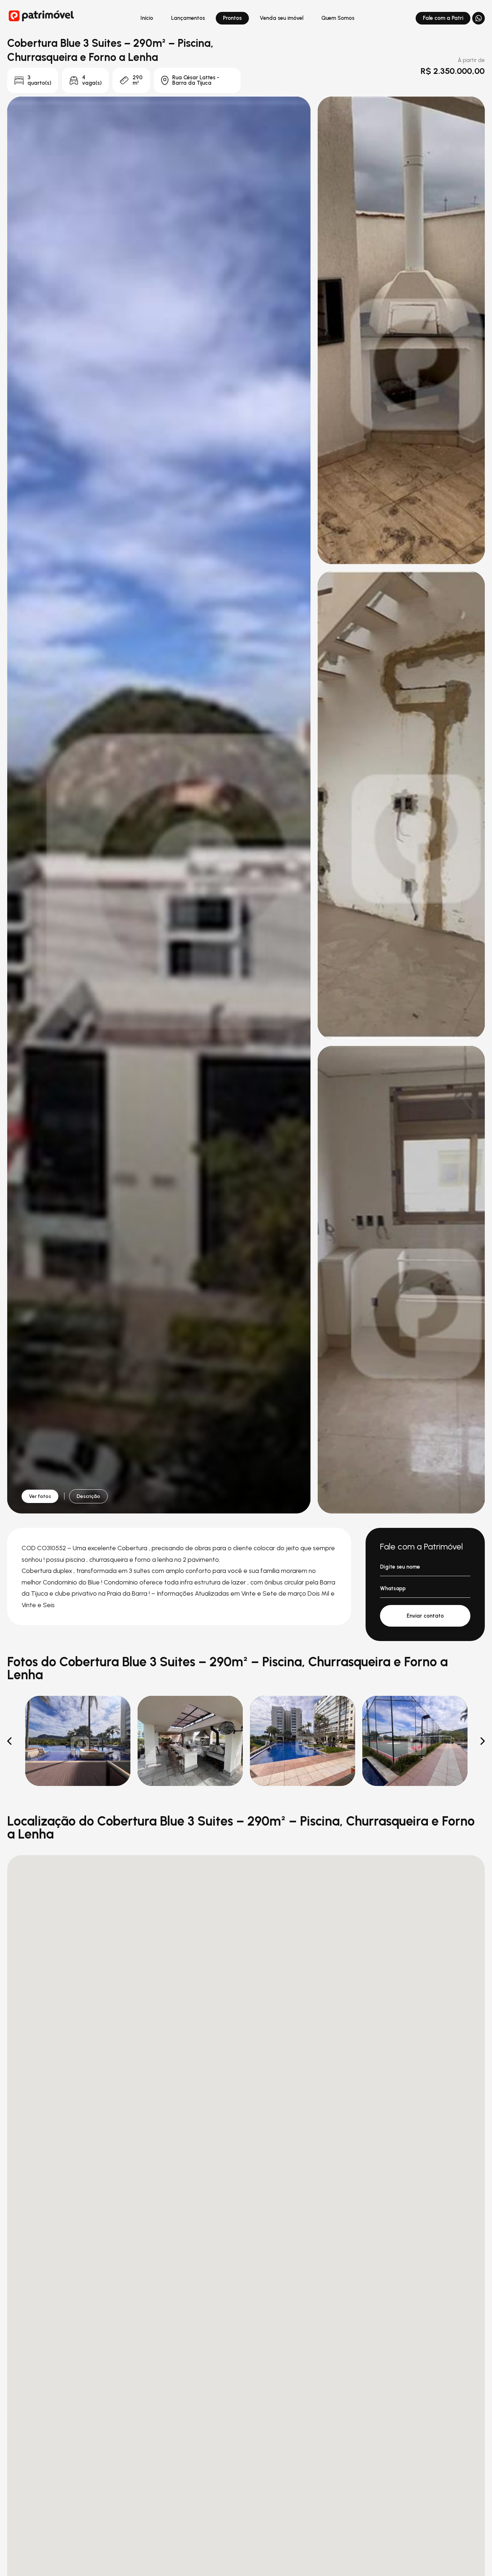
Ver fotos (40, 1496)
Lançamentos (188, 18)
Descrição (88, 1496)
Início (147, 18)
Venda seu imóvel (281, 18)
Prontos (232, 18)
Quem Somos (338, 18)
